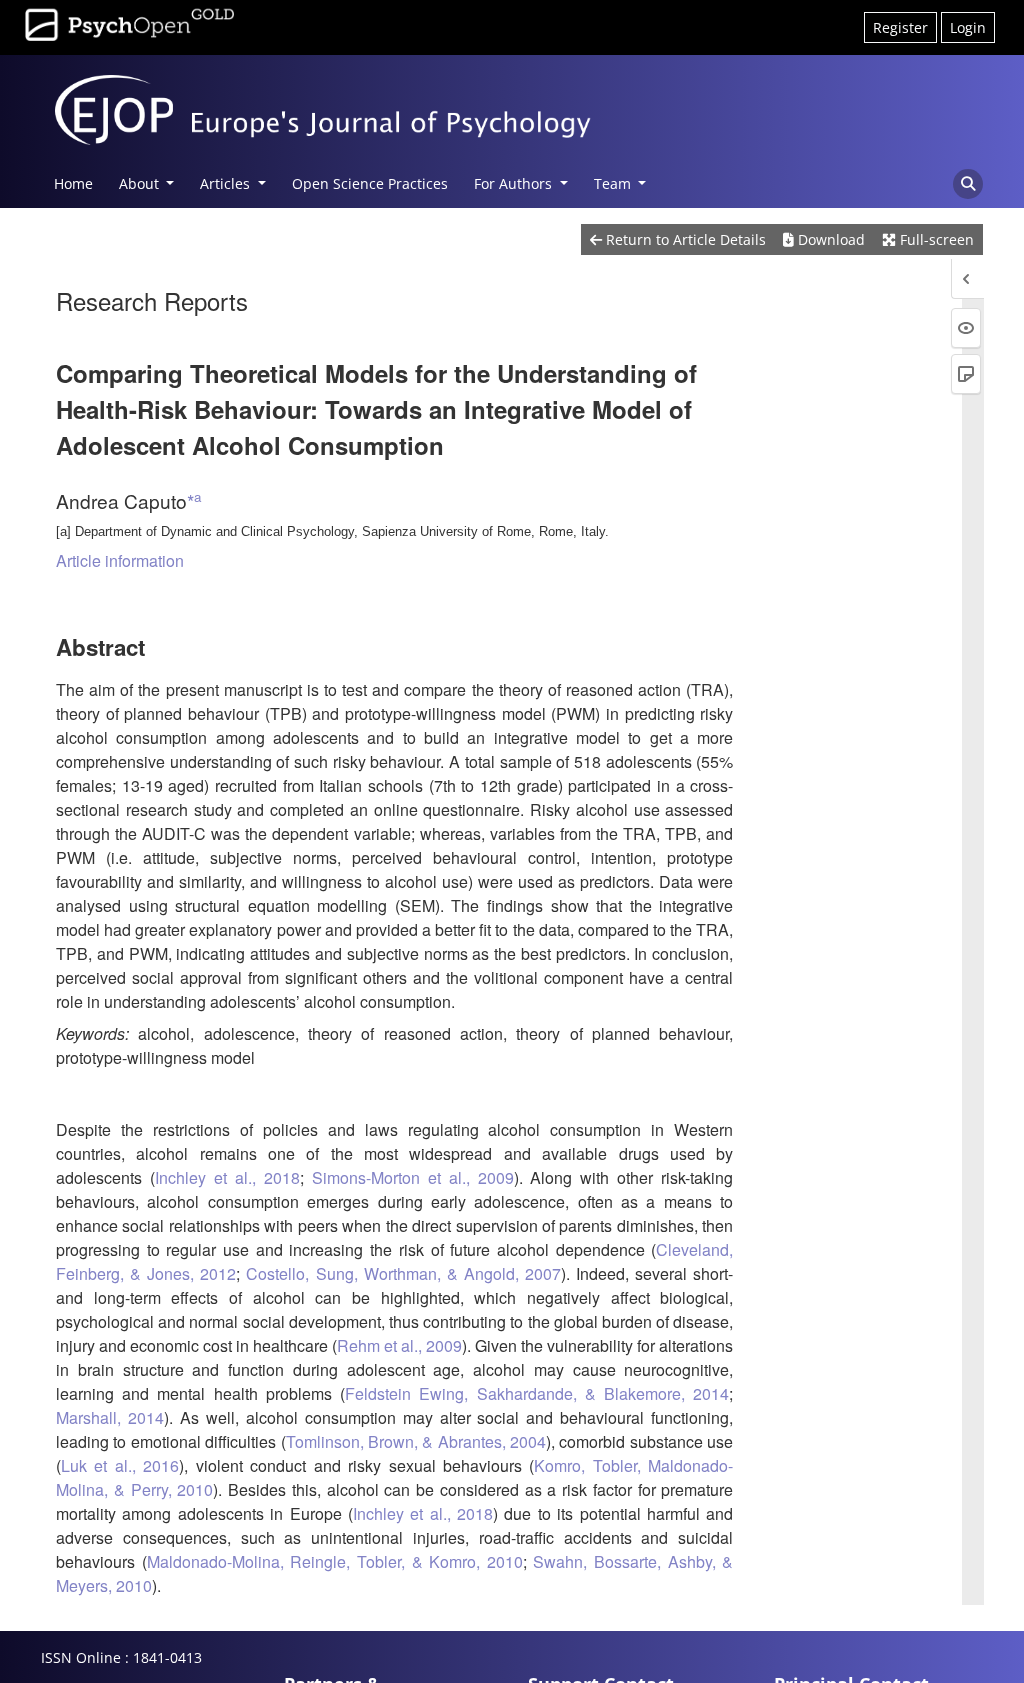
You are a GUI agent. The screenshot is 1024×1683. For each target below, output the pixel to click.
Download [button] (829, 239)
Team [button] (614, 183)
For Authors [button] (515, 183)
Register (900, 27)
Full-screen (935, 239)
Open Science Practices (370, 183)
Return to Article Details (684, 239)
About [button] (141, 183)
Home (73, 183)
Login (968, 27)
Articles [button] (227, 183)
